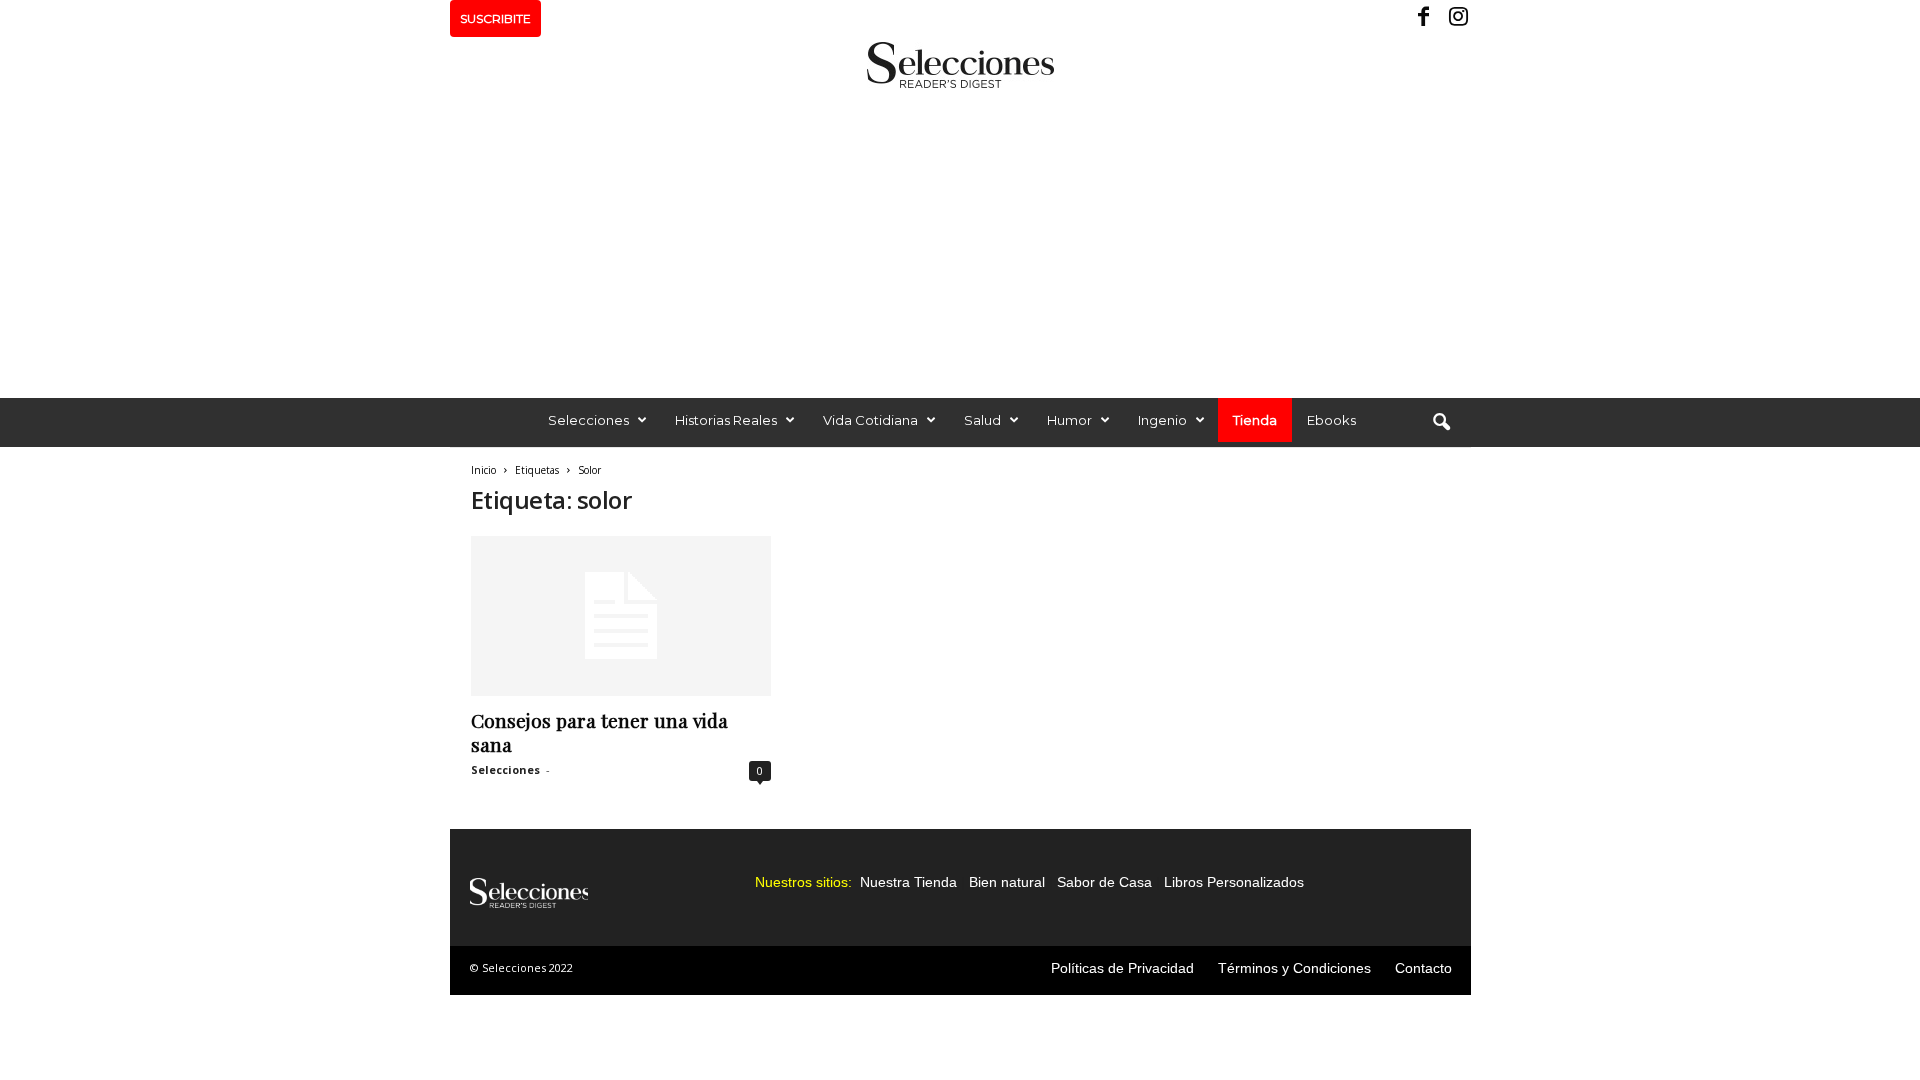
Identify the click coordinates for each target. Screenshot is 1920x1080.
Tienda (1255, 420)
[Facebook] (1425, 18)
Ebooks (1331, 420)
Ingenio (1162, 420)
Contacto (1423, 968)
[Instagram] (1456, 18)
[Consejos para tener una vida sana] (621, 616)
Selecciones (588, 420)
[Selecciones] (960, 65)
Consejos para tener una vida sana (599, 732)
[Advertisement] (960, 238)
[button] (1441, 423)
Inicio (483, 470)
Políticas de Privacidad (1122, 968)
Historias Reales (726, 420)
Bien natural (1007, 882)
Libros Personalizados (1234, 882)
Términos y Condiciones (1294, 968)
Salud (982, 420)
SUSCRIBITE (495, 18)
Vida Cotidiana (870, 420)
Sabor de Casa (1104, 882)
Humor (1069, 420)
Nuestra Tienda (908, 882)
